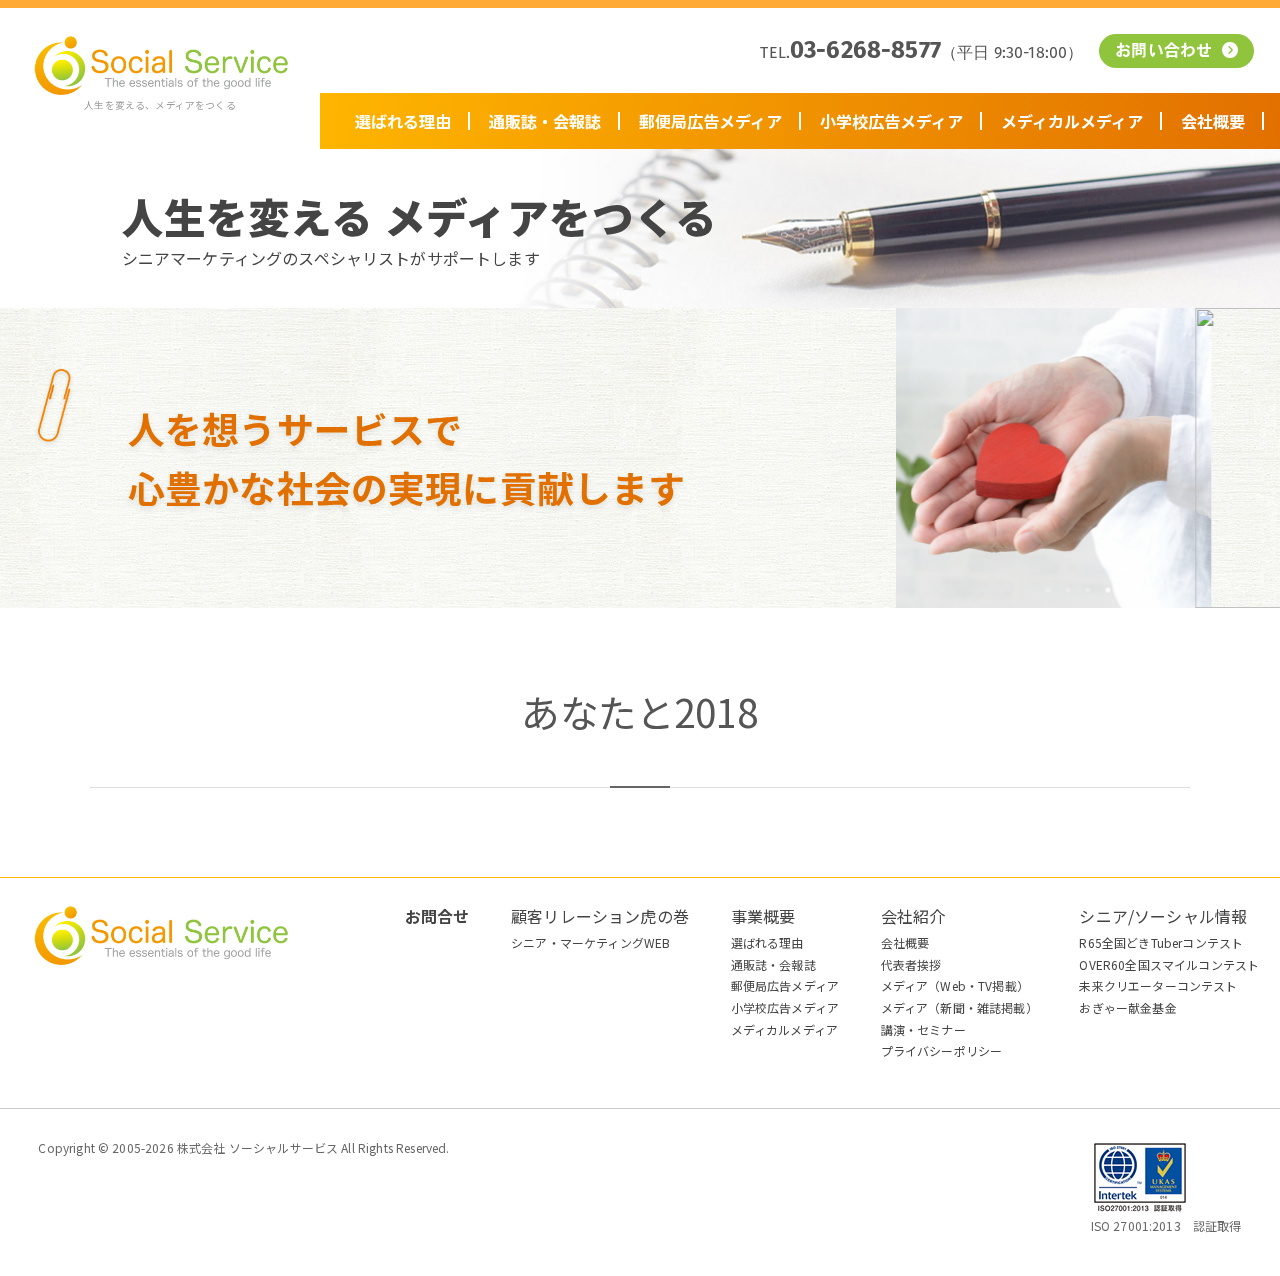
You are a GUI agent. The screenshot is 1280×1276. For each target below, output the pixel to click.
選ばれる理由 (403, 121)
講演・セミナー (923, 1029)
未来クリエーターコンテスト (1158, 985)
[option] (1088, 458)
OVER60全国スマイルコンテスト (1169, 964)
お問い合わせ (1166, 52)
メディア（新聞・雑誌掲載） (959, 1007)
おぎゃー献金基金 (1127, 1007)
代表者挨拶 (911, 964)
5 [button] (1128, 590)
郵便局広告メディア (710, 121)
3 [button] (1088, 590)
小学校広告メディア (891, 121)
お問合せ (437, 916)
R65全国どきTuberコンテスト (1161, 942)
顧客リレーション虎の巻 (600, 916)
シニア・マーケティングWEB (590, 942)
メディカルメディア (1072, 121)
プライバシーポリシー (942, 1050)
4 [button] (1108, 590)
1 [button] (1048, 590)
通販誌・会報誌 (545, 121)
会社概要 (1213, 121)
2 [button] (1068, 590)
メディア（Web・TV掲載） (955, 985)
